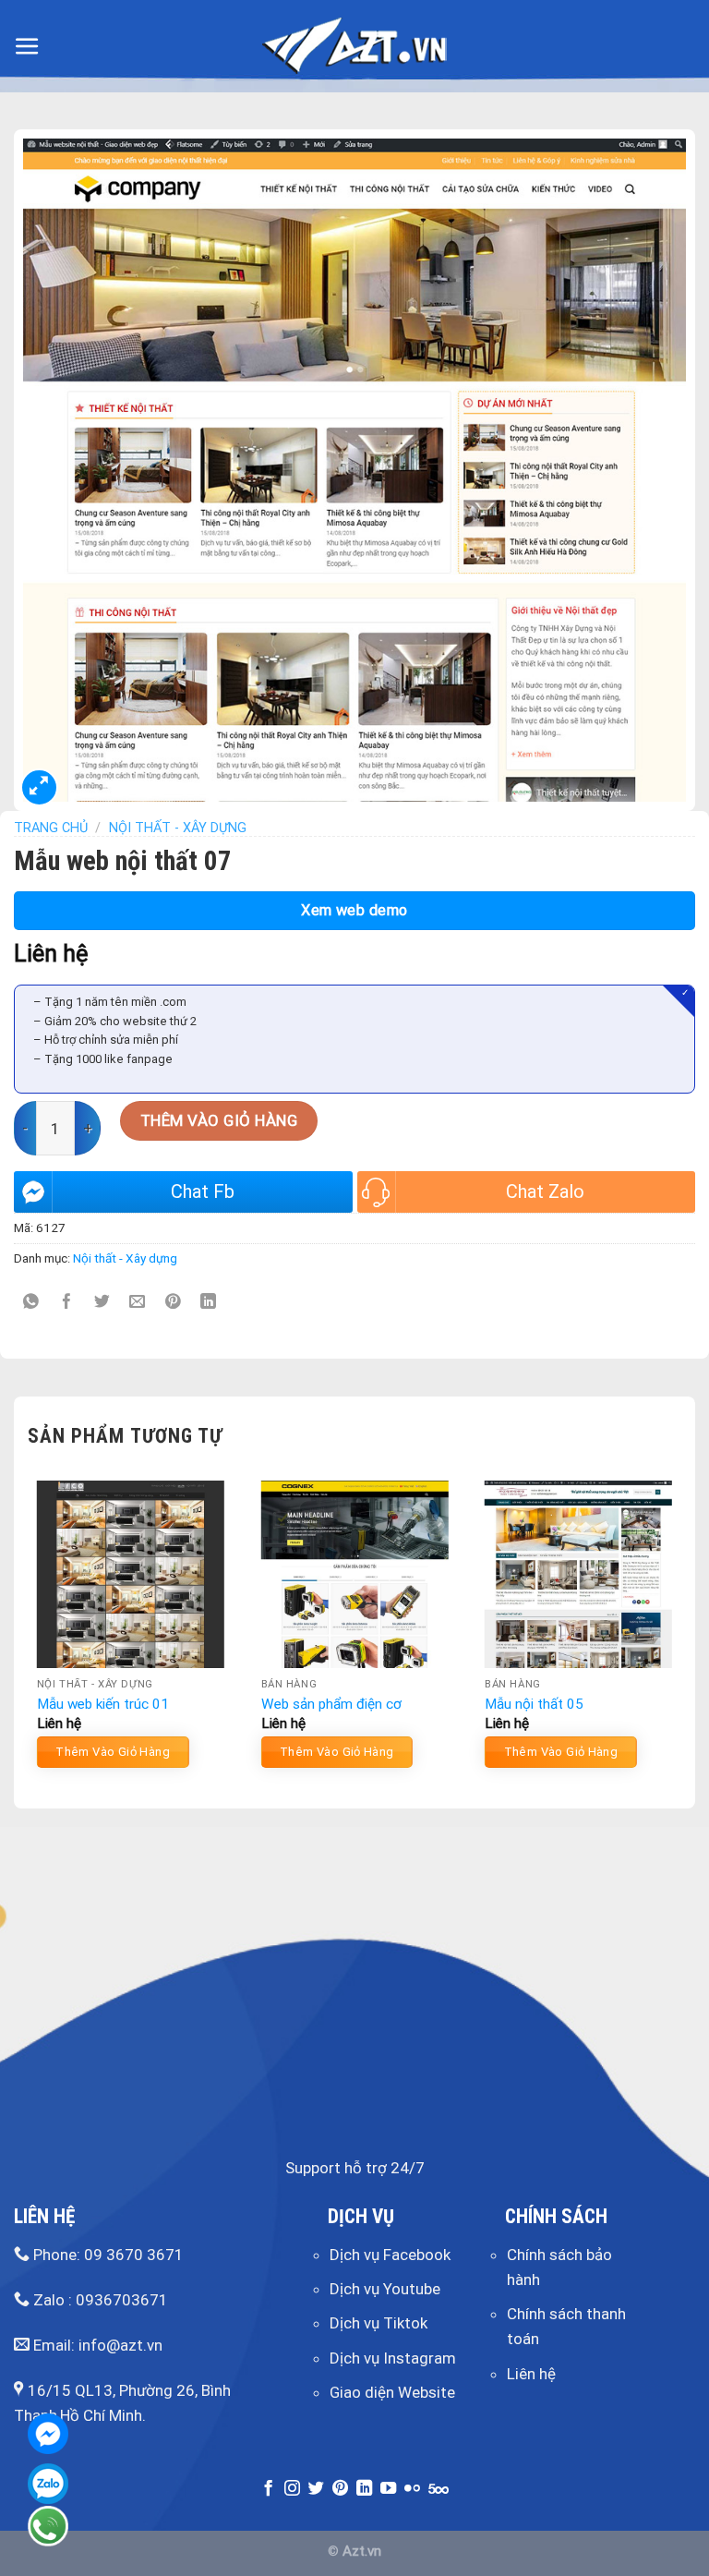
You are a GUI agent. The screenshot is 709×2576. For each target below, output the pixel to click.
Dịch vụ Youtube (385, 2289)
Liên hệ (531, 2374)
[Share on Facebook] (67, 1302)
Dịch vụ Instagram (393, 2358)
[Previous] (29, 1631)
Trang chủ (51, 828)
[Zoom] (39, 787)
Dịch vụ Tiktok (379, 2323)
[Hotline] (48, 2526)
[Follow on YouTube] (388, 2489)
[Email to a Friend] (138, 1302)
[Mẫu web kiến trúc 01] (131, 1574)
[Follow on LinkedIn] (364, 2489)
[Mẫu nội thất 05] (578, 1574)
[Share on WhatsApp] (32, 1302)
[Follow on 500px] (439, 2489)
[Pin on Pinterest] (173, 1302)
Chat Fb (203, 1191)
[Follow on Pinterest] (340, 2489)
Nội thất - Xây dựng (178, 828)
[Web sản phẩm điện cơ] (355, 1574)
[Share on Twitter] (102, 1302)
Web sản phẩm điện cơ (331, 1704)
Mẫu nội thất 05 (534, 1704)
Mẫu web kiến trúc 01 (103, 1704)
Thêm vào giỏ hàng (219, 1120)
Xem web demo (354, 910)
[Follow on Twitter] (316, 2489)
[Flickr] (412, 2489)
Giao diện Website (392, 2392)
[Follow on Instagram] (292, 2489)
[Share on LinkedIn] (208, 1302)
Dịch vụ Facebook (390, 2255)
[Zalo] (48, 2484)
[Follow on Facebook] (268, 2489)
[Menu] (27, 47)
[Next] (680, 1631)
